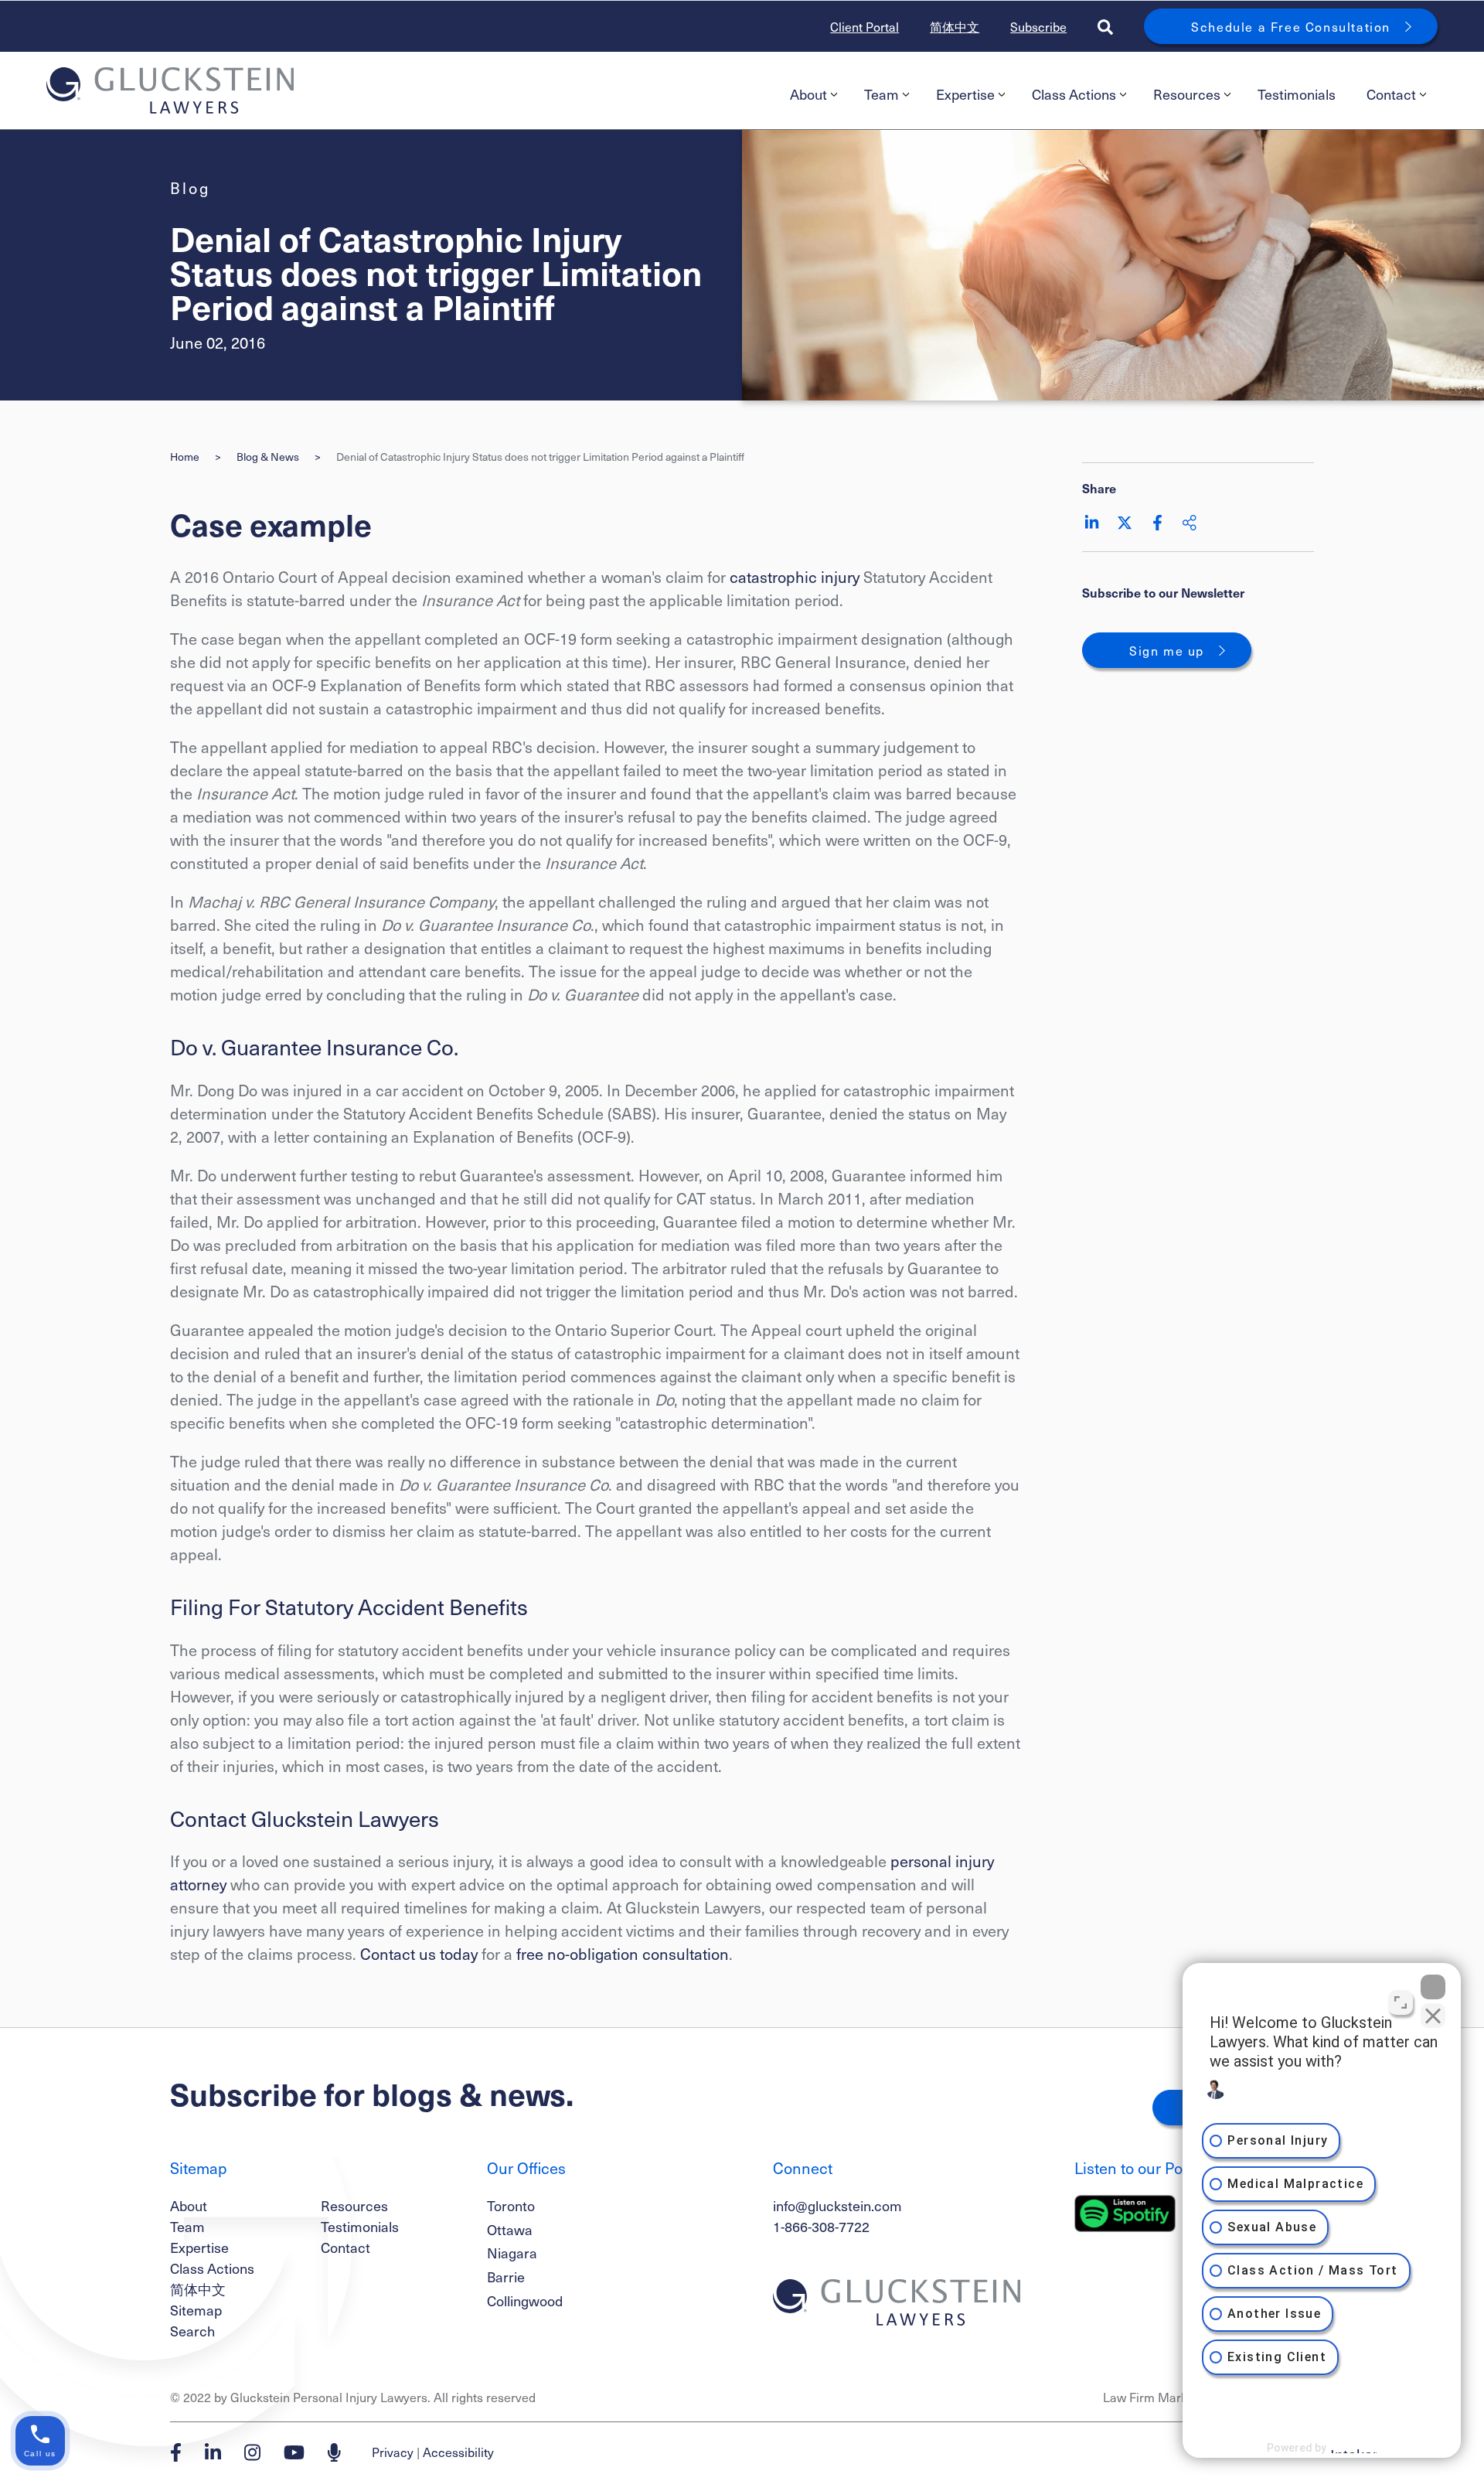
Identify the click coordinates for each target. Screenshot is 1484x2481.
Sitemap (196, 2310)
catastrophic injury (795, 577)
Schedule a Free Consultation (1291, 26)
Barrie (506, 2277)
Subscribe (1038, 26)
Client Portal (865, 26)
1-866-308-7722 (821, 2226)
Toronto (511, 2205)
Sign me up (1167, 650)
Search (192, 2331)
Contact (1391, 94)
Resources (1187, 94)
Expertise (965, 94)
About (808, 94)
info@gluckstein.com (837, 2205)
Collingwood (525, 2300)
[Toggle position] (1401, 2002)
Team (882, 94)
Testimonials (1297, 94)
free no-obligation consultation (623, 1954)
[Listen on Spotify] (1125, 2213)
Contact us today (419, 1954)
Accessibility (458, 2452)
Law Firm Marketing (1159, 2397)
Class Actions (1074, 94)
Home (185, 457)
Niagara (512, 2253)
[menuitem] (812, 94)
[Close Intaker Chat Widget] (1433, 1987)
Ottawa (510, 2229)
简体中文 (955, 26)
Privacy (393, 2452)
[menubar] (1106, 94)
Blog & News (268, 457)
